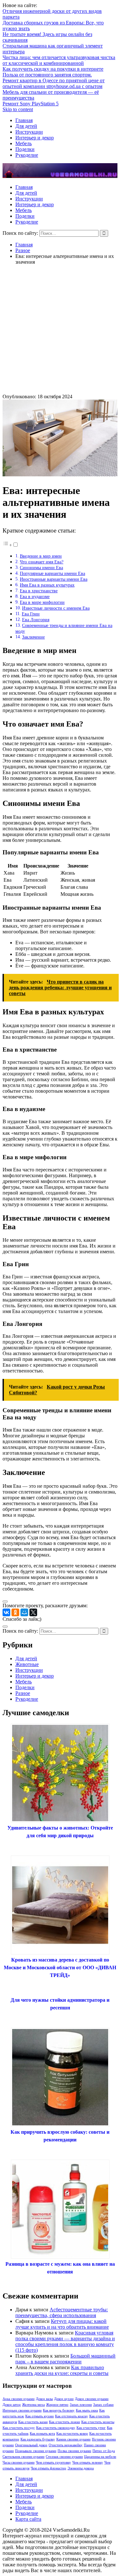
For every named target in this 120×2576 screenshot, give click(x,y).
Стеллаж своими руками (64, 2457)
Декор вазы (44, 2399)
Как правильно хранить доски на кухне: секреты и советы (62, 2370)
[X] (33, 1612)
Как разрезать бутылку (38, 2439)
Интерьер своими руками (22, 2410)
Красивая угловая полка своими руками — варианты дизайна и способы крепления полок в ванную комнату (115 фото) (65, 2341)
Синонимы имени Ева (41, 568)
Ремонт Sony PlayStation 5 (31, 104)
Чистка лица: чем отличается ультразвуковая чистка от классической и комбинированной (59, 60)
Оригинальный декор (31, 2445)
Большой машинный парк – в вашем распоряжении (65, 2359)
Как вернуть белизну (59, 2410)
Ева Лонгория (36, 620)
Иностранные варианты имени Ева (54, 579)
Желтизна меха (33, 2405)
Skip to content (18, 109)
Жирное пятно (57, 2405)
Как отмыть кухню (40, 2416)
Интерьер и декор (35, 138)
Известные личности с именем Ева (56, 608)
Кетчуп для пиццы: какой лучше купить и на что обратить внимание (62, 2324)
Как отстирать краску (72, 2416)
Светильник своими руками (24, 2457)
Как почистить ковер (72, 2434)
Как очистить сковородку (56, 2428)
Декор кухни (64, 2399)
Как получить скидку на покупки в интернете (53, 69)
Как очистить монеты (98, 2422)
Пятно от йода (104, 2451)
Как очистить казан (33, 2422)
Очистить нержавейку (66, 2445)
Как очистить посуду (19, 2428)
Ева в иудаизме (35, 596)
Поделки (25, 149)
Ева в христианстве (39, 591)
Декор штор (12, 2405)
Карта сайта (28, 2519)
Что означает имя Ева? (42, 562)
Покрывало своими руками (36, 2451)
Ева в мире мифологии (42, 602)
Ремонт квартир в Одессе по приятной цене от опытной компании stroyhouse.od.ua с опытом (54, 83)
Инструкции (29, 132)
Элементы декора (81, 2468)
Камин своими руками (73, 2439)
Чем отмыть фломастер (48, 2468)
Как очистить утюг (91, 2428)
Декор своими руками (92, 2399)
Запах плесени (81, 2405)
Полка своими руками (74, 2451)
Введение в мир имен (41, 556)
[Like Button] (5, 1601)
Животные (27, 1664)
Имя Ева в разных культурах (47, 585)
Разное (23, 1693)
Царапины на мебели (100, 2457)
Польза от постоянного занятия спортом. (47, 75)
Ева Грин (31, 614)
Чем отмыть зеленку (88, 2462)
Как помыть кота (42, 2434)
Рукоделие (27, 155)
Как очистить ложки (64, 2422)
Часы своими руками (19, 2462)
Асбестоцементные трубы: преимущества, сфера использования (62, 2312)
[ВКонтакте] (6, 1612)
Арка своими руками (19, 2399)
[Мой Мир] (24, 1612)
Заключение (33, 637)
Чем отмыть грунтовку (53, 2462)
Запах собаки (103, 2405)
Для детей (26, 126)
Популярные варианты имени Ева (52, 573)
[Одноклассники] (15, 1612)
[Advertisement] (60, 330)
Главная (24, 120)
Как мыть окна (87, 2410)
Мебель (24, 143)
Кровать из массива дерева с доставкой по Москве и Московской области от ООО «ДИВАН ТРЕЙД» (60, 1967)
